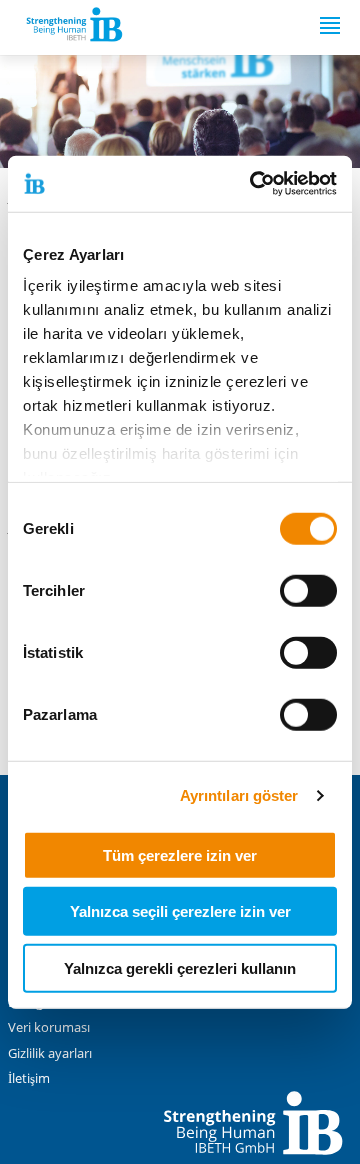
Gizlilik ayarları (50, 1053)
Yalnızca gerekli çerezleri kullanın (180, 967)
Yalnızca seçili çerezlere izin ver (180, 911)
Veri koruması (49, 1027)
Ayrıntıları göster (239, 795)
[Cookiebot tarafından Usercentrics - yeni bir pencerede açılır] (254, 184)
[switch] (308, 590)
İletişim (29, 1078)
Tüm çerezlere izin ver (180, 854)
